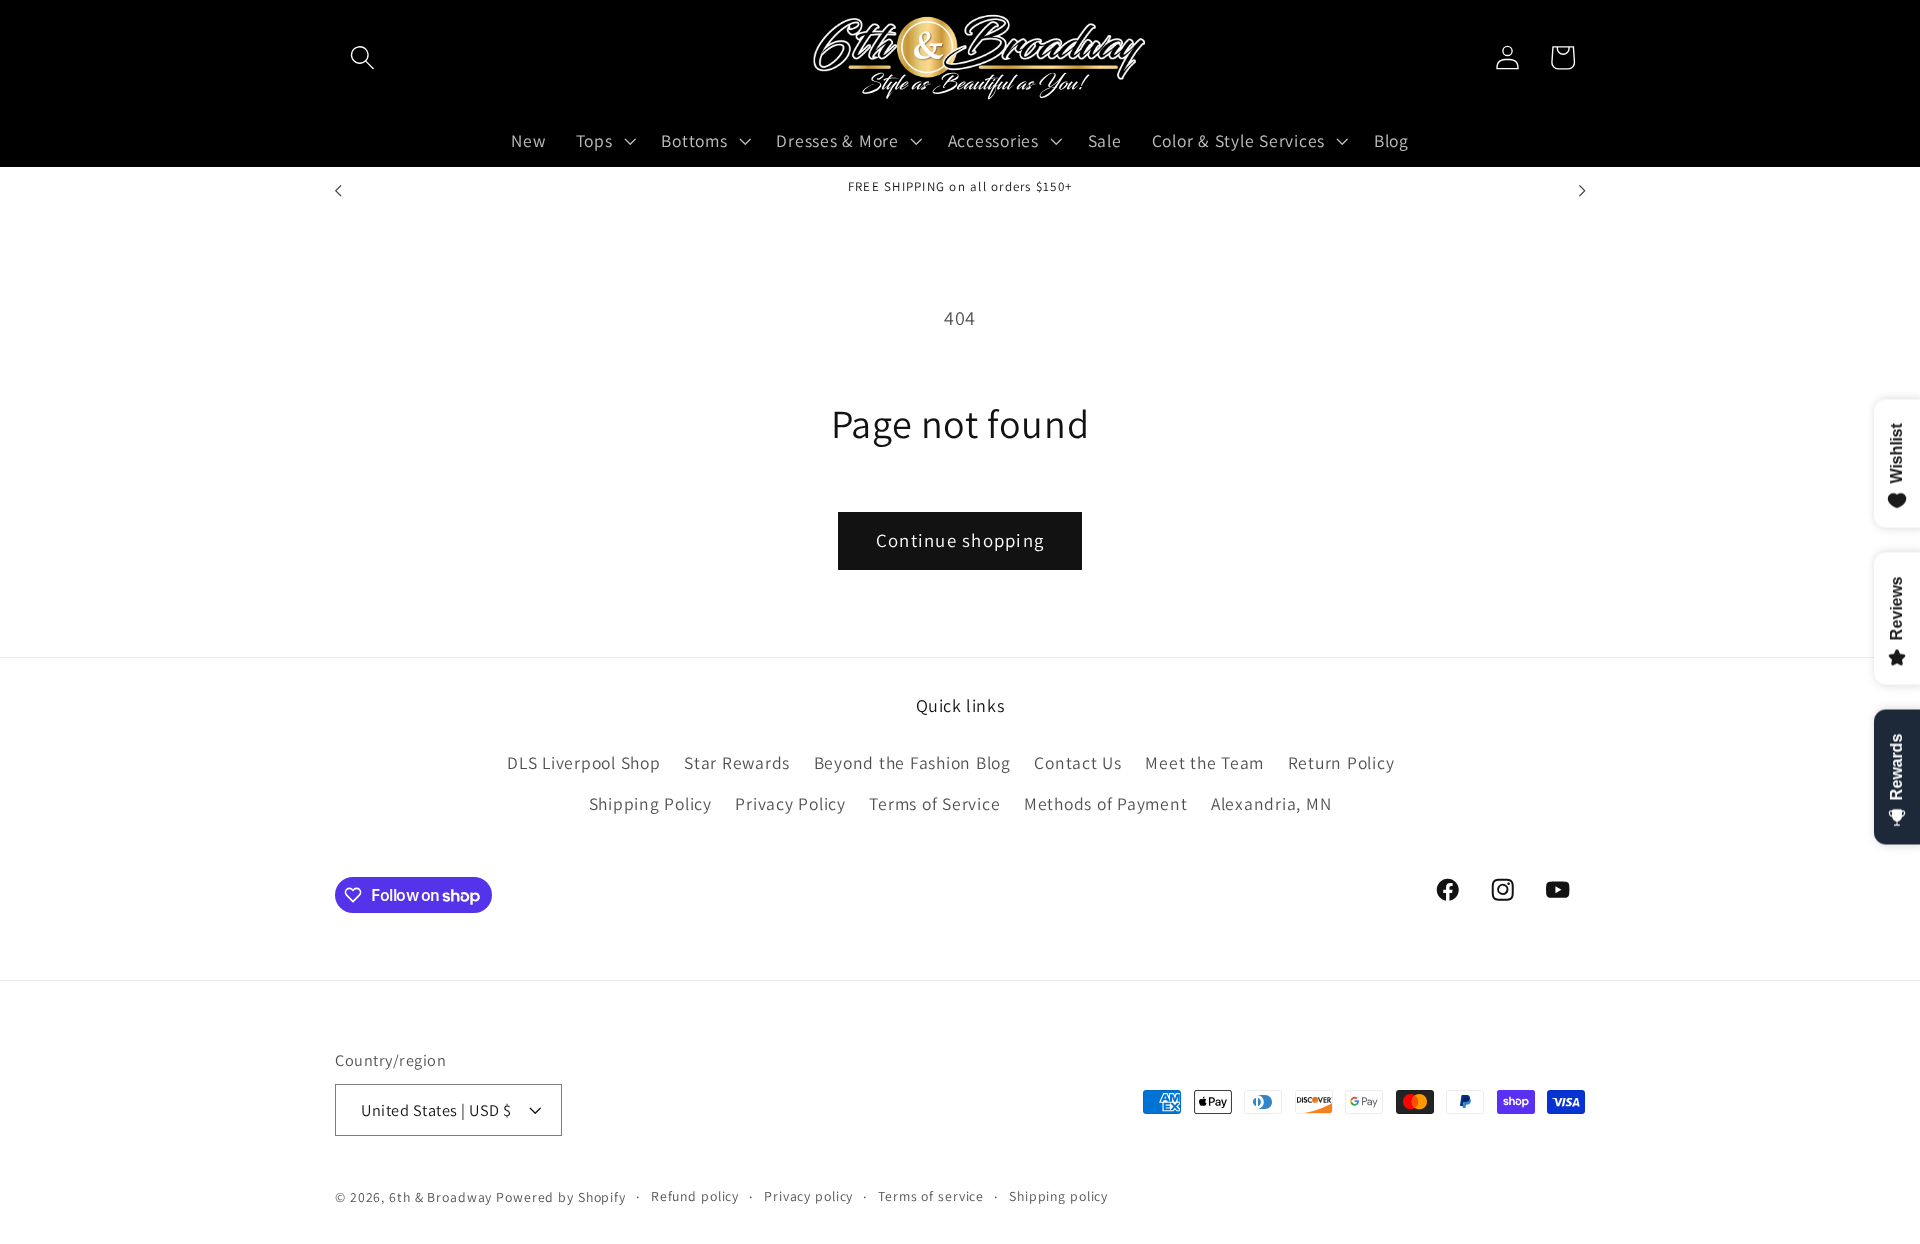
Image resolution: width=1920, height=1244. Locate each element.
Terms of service (931, 1196)
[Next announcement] (1582, 191)
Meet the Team (1204, 762)
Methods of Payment (1106, 803)
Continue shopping (960, 540)
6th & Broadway (440, 1197)
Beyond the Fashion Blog (912, 762)
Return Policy (1341, 762)
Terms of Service (934, 803)
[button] (362, 57)
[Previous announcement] (338, 191)
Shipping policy (1058, 1196)
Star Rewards (737, 762)
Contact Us (1078, 762)
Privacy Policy (790, 803)
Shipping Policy (650, 803)
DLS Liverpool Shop (584, 762)
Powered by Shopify (561, 1197)
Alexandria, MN (1271, 803)
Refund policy (695, 1196)
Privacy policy (808, 1196)
